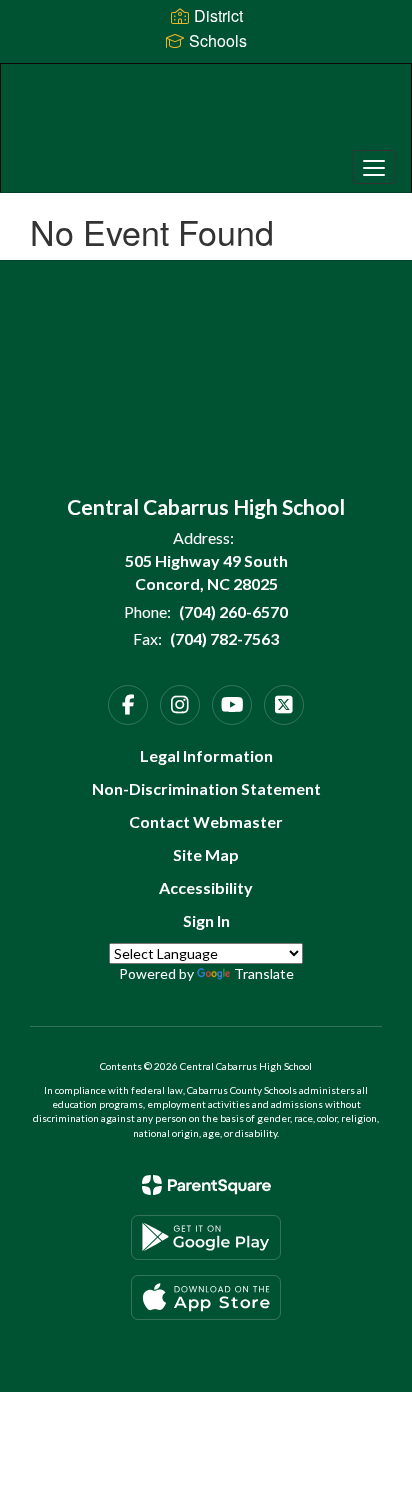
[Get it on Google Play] (206, 1237)
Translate (264, 973)
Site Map (206, 854)
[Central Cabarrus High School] (206, 113)
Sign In (206, 920)
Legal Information (206, 755)
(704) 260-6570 (233, 611)
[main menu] (374, 167)
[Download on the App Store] (206, 1297)
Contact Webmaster (206, 821)
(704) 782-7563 (224, 638)
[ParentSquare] (206, 1185)
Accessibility (206, 887)
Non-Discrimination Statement (206, 788)
